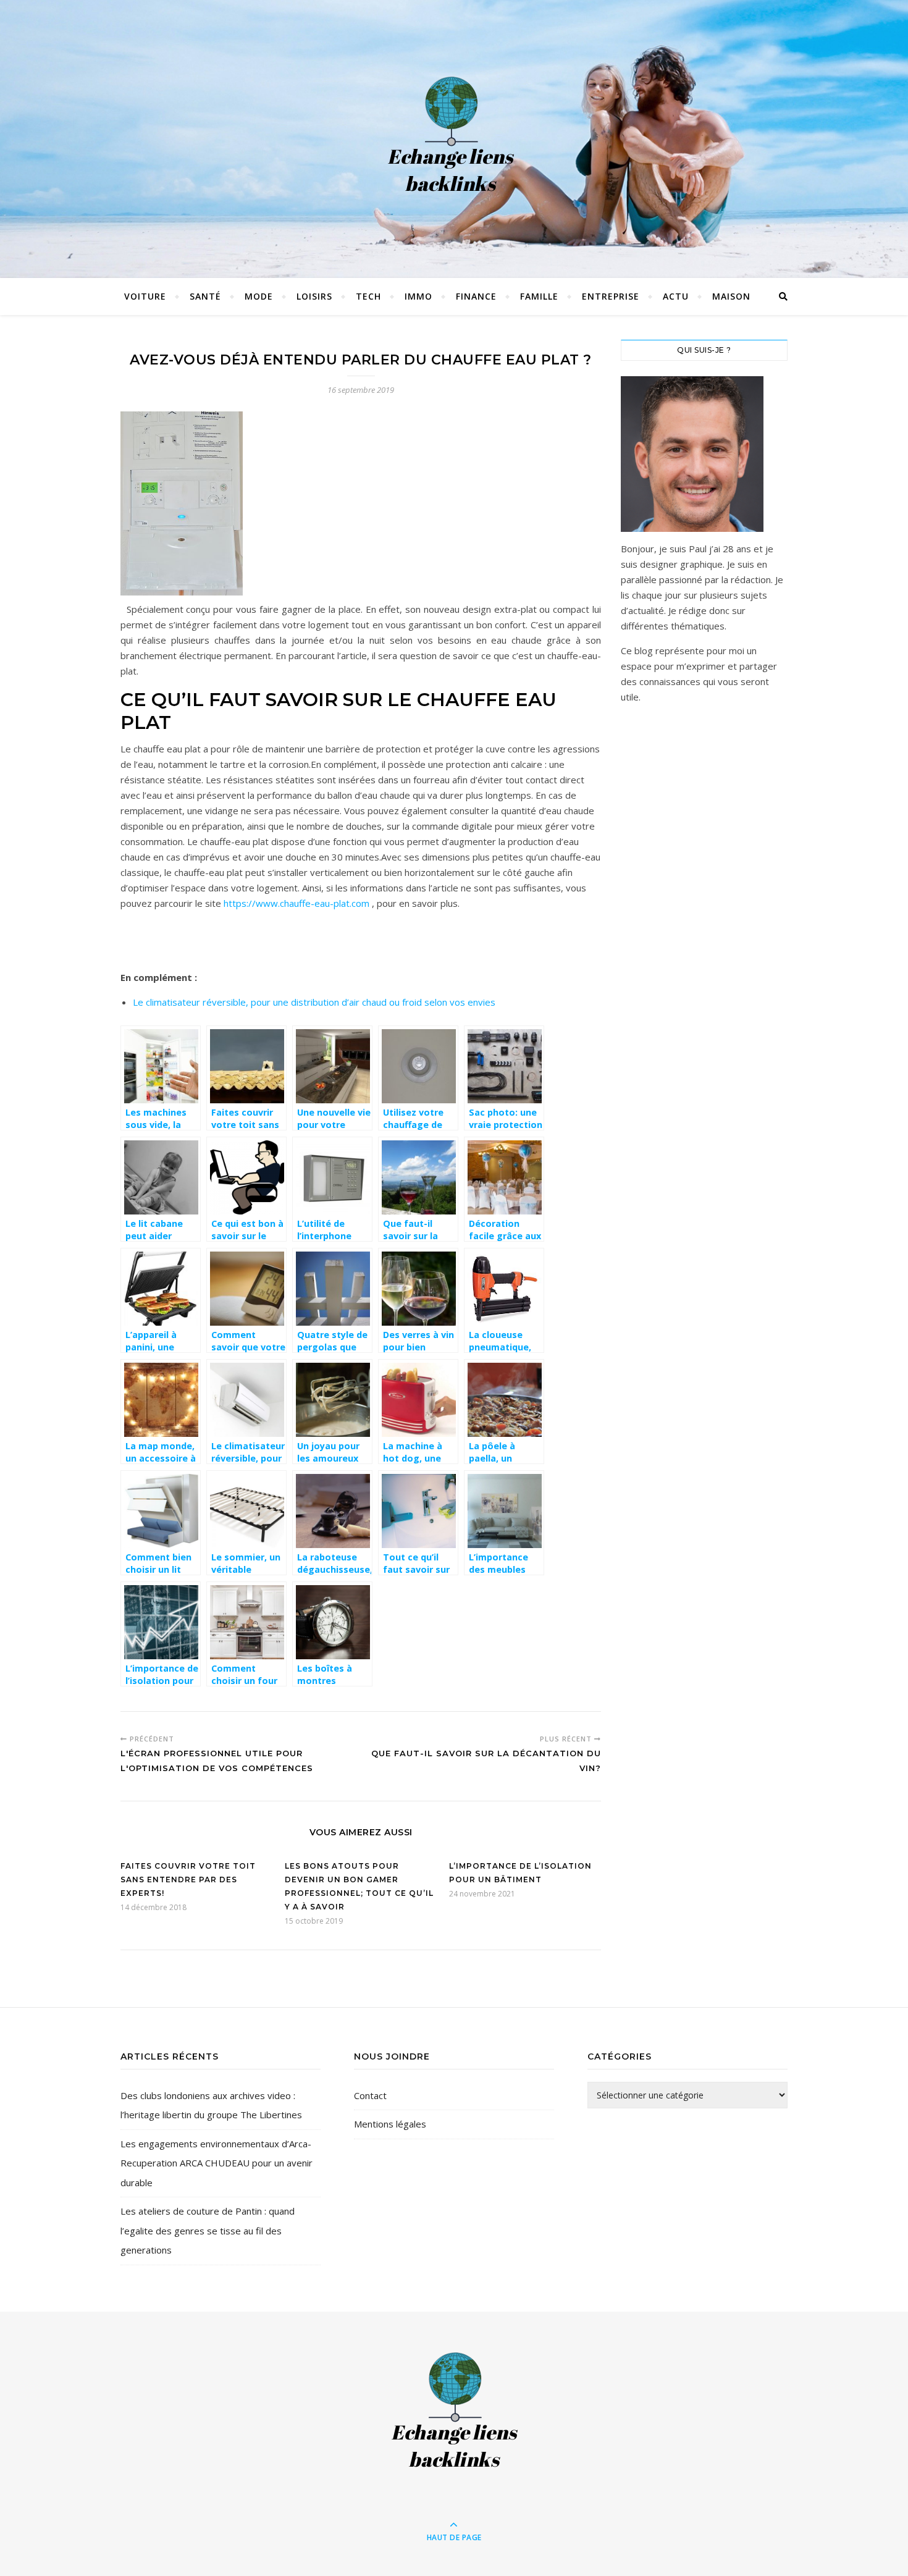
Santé (205, 296)
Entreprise (611, 296)
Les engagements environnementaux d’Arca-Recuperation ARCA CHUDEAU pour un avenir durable (216, 2163)
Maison (731, 296)
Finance (476, 296)
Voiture (145, 296)
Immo (418, 296)
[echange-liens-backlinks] (454, 136)
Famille (539, 296)
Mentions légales (390, 2124)
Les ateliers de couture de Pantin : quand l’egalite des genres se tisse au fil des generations (208, 2230)
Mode (259, 296)
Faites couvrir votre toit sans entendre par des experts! (188, 1879)
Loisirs (314, 296)
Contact (370, 2095)
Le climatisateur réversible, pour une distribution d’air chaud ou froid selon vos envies (314, 1002)
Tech (368, 296)
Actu (676, 296)
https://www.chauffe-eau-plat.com (296, 903)
